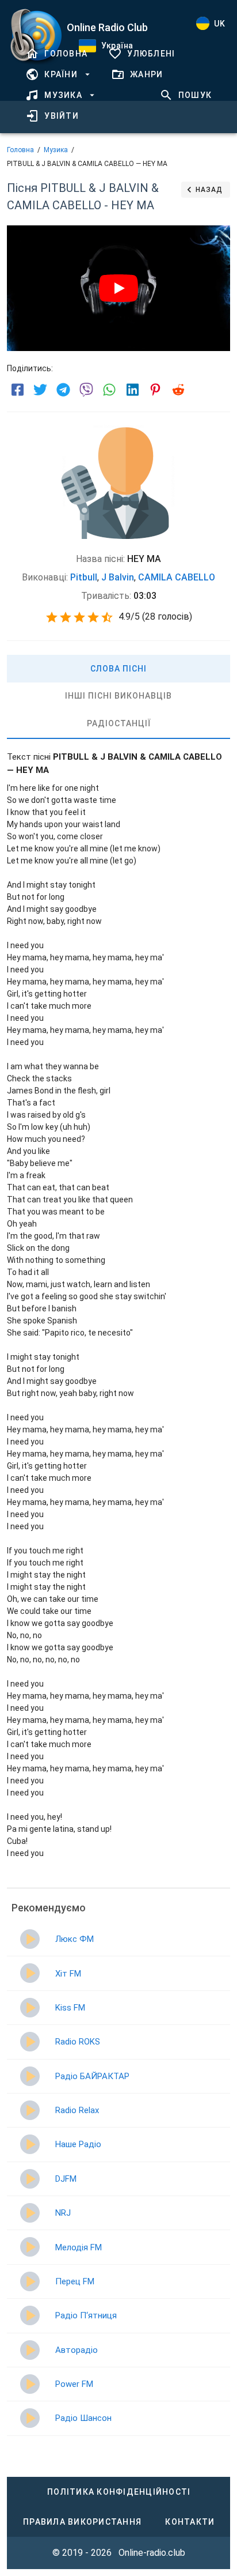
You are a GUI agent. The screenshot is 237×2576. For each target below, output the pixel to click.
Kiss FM (70, 2008)
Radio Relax (77, 2110)
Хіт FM (68, 1974)
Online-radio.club (152, 2553)
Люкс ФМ (74, 1939)
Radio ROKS (78, 2042)
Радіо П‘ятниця (86, 2315)
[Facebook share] (17, 390)
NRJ (63, 2213)
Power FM (74, 2384)
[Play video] (118, 288)
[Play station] (30, 1939)
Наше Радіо (78, 2144)
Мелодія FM (79, 2247)
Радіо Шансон (83, 2418)
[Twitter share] (40, 390)
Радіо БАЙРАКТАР (92, 2076)
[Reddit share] (178, 390)
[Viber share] (86, 390)
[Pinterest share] (155, 390)
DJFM (66, 2179)
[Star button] (52, 617)
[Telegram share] (63, 390)
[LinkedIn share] (132, 390)
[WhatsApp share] (109, 390)
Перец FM (75, 2281)
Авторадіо (77, 2350)
